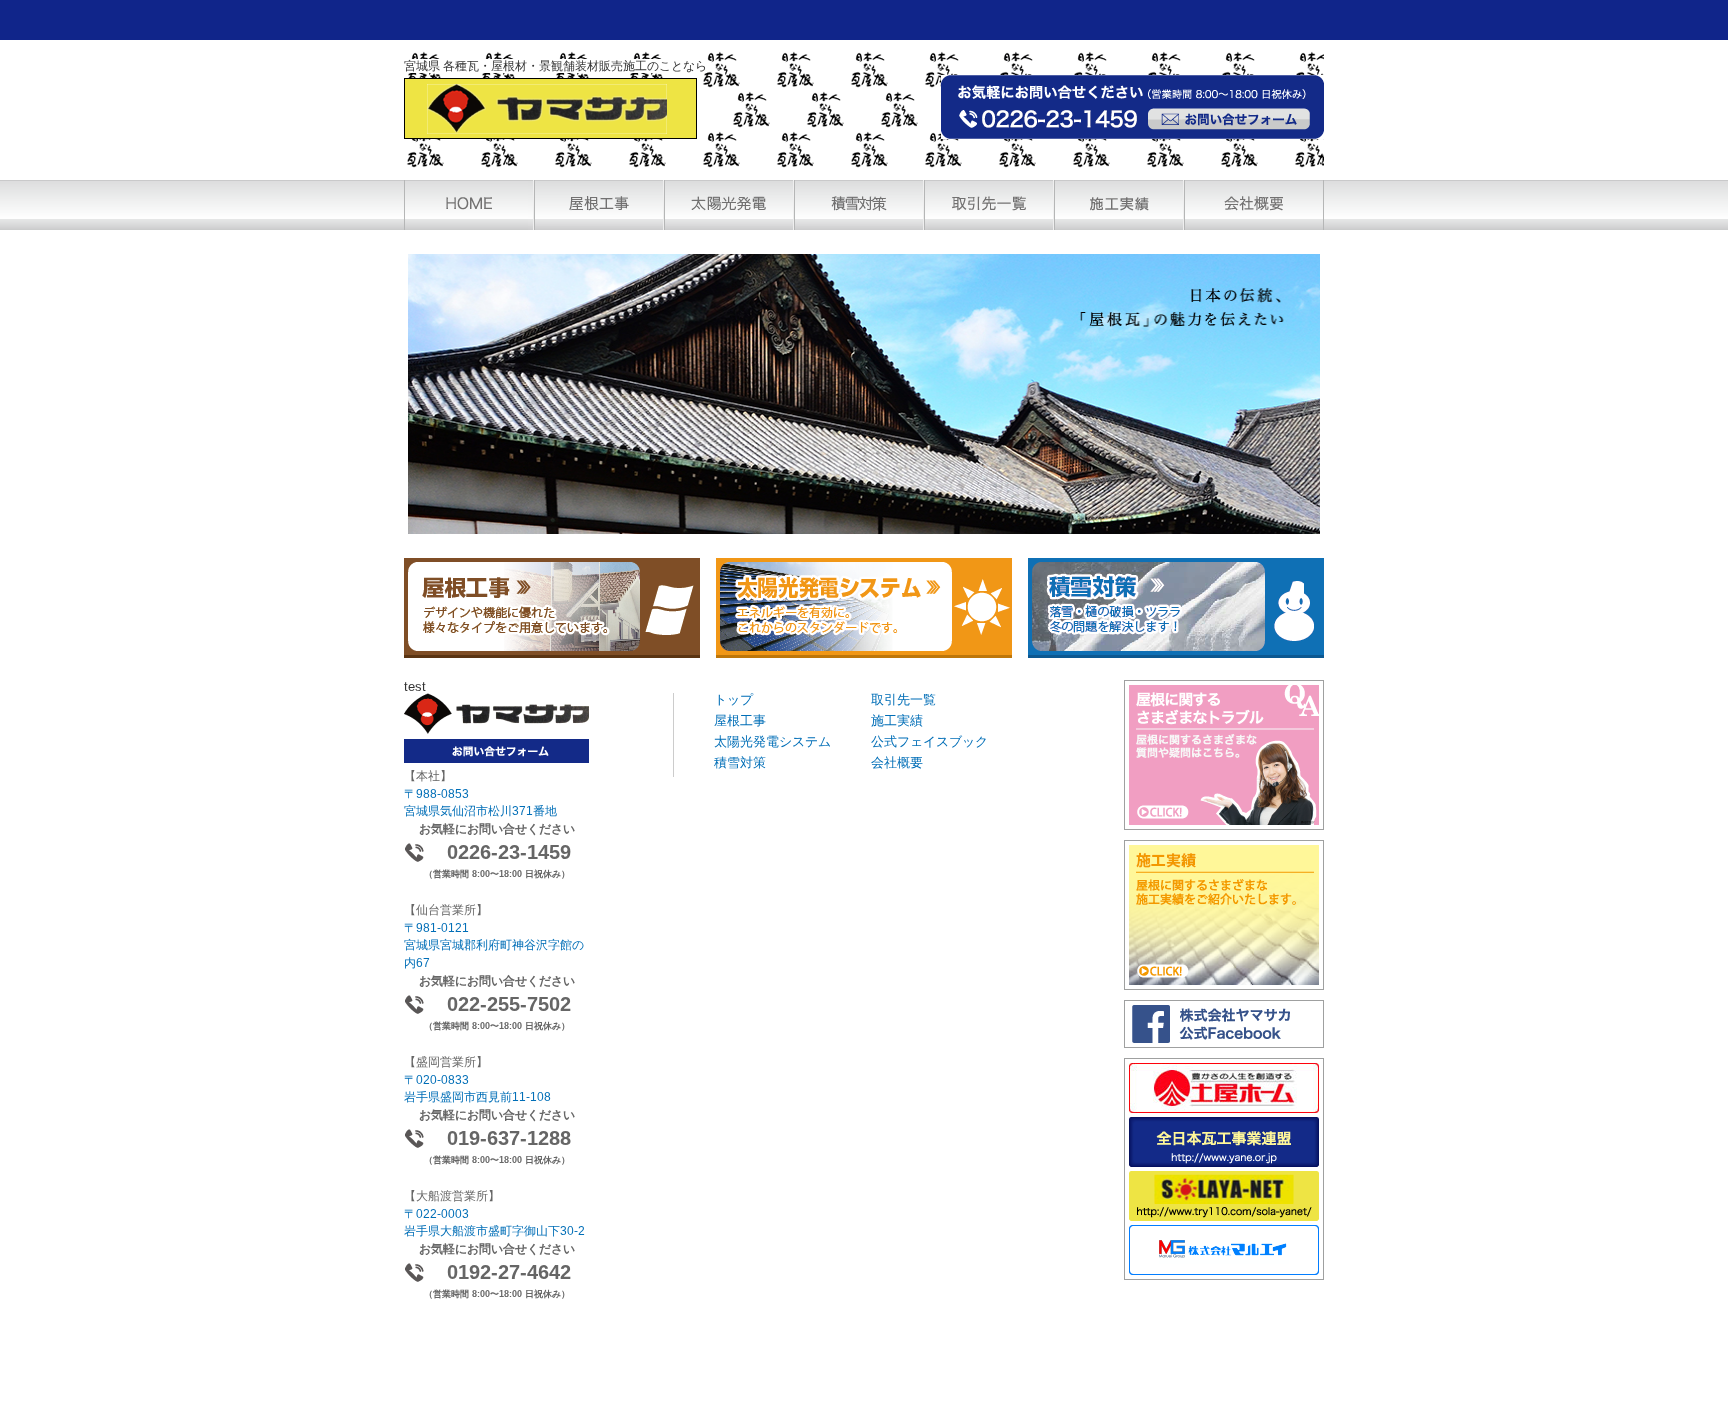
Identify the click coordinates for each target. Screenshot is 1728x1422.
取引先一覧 (989, 205)
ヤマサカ (550, 108)
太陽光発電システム (772, 741)
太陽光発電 (729, 205)
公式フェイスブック (929, 741)
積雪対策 (740, 762)
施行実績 (1119, 205)
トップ (733, 699)
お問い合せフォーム (1229, 118)
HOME (469, 205)
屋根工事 (740, 720)
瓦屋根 (599, 205)
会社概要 (1254, 205)
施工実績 (897, 720)
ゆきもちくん (859, 205)
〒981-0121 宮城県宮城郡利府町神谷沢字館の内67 (494, 945)
